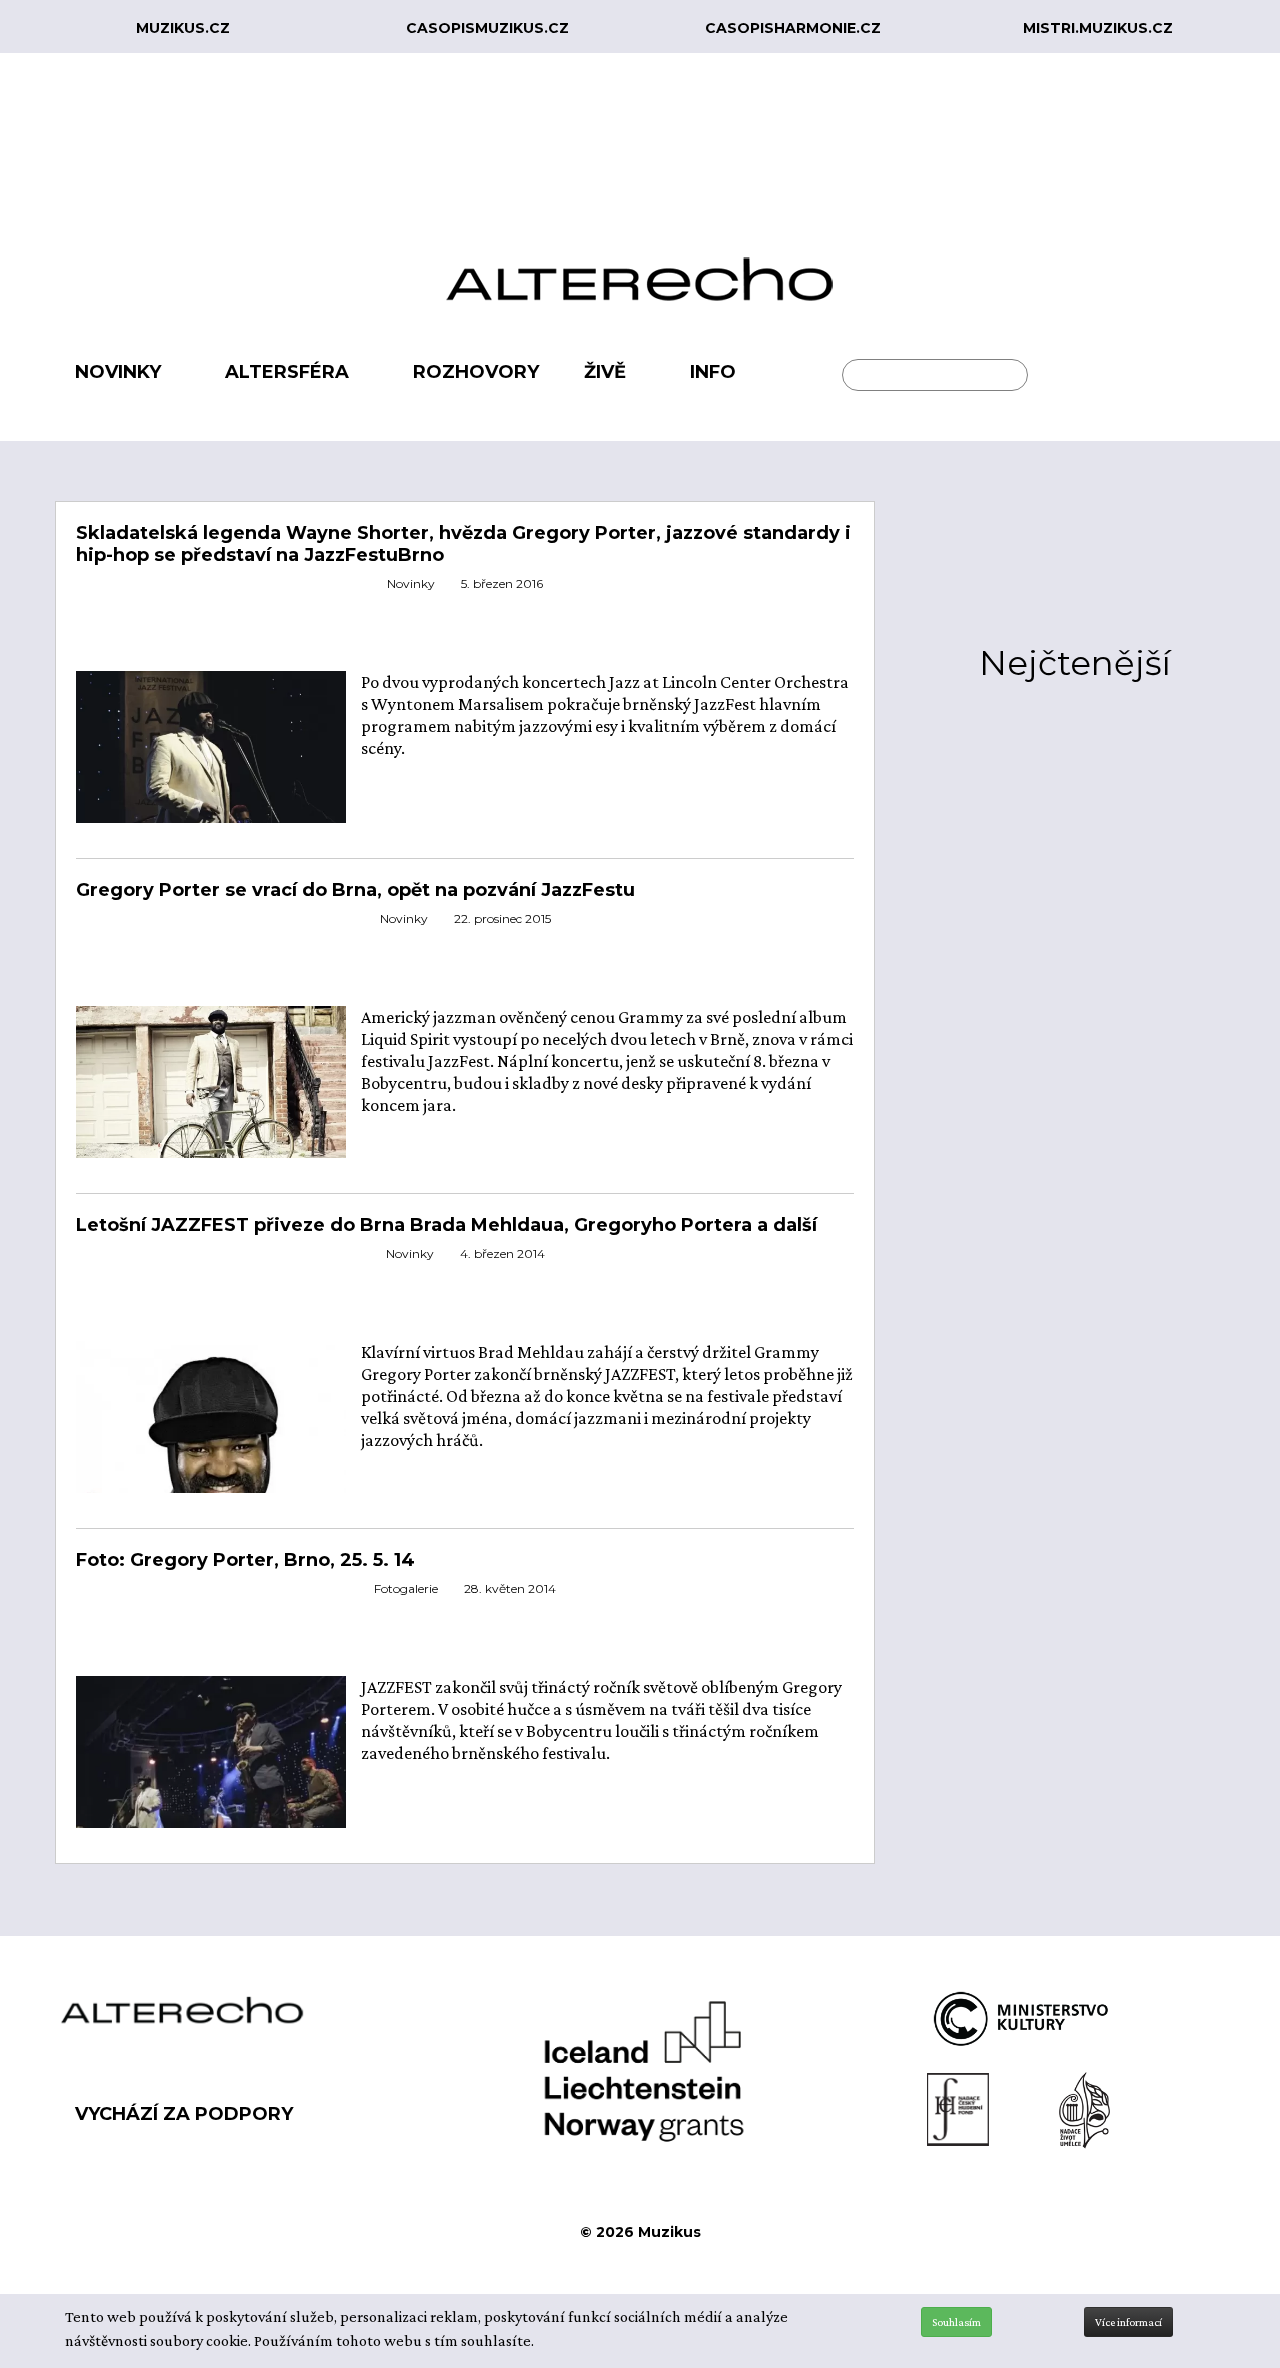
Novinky (411, 583)
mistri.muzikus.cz (1098, 28)
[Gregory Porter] (211, 1094)
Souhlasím (956, 2322)
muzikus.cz (183, 28)
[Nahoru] (1250, 2270)
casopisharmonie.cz (793, 28)
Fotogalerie (406, 1588)
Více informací (1128, 2322)
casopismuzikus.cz (487, 28)
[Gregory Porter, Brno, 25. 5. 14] (211, 758)
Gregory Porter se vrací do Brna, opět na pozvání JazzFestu (355, 890)
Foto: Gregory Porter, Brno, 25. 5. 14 (245, 1560)
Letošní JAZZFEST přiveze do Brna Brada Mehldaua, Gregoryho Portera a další (446, 1225)
